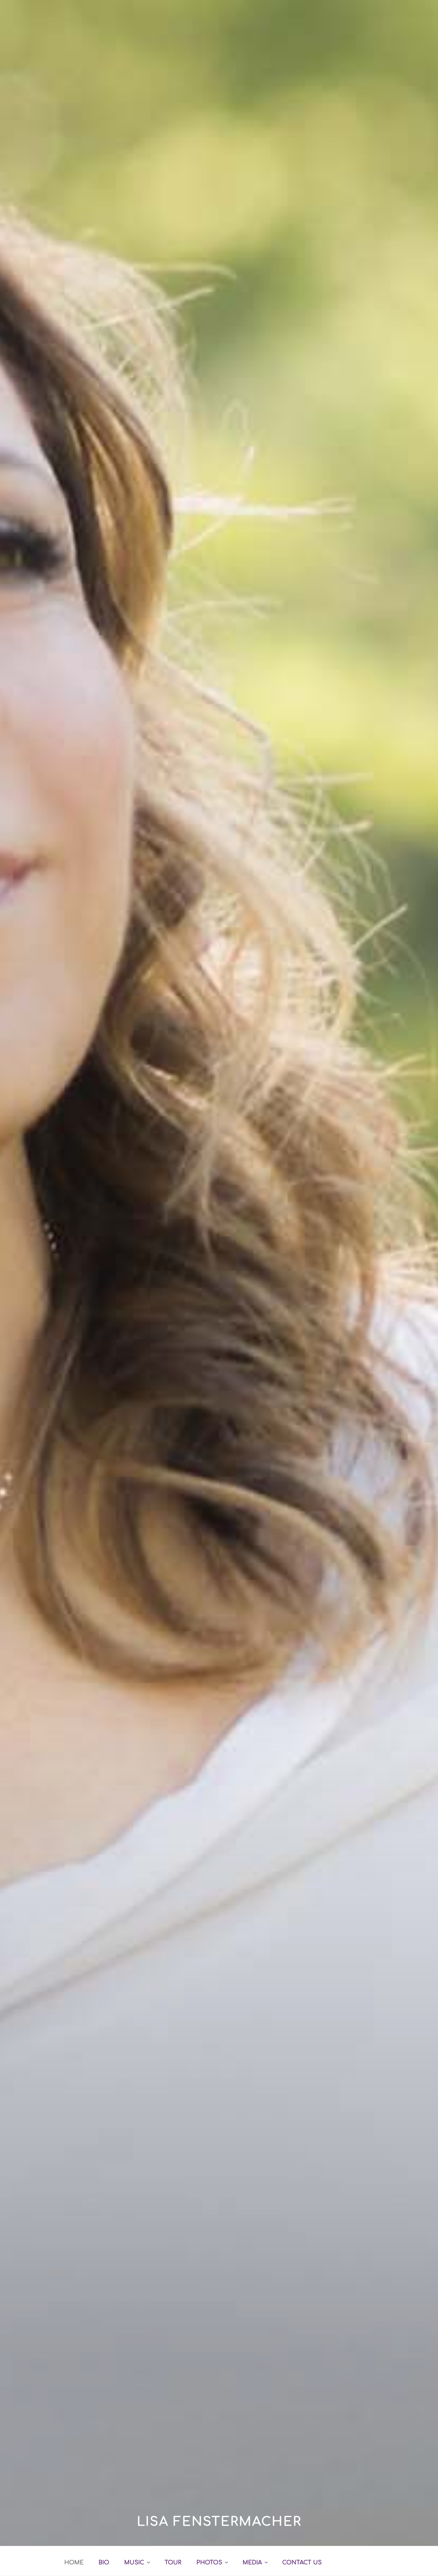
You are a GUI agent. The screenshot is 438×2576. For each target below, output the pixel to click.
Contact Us (302, 2563)
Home (74, 2563)
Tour (173, 2563)
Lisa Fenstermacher (219, 2522)
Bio (104, 2563)
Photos (209, 2563)
